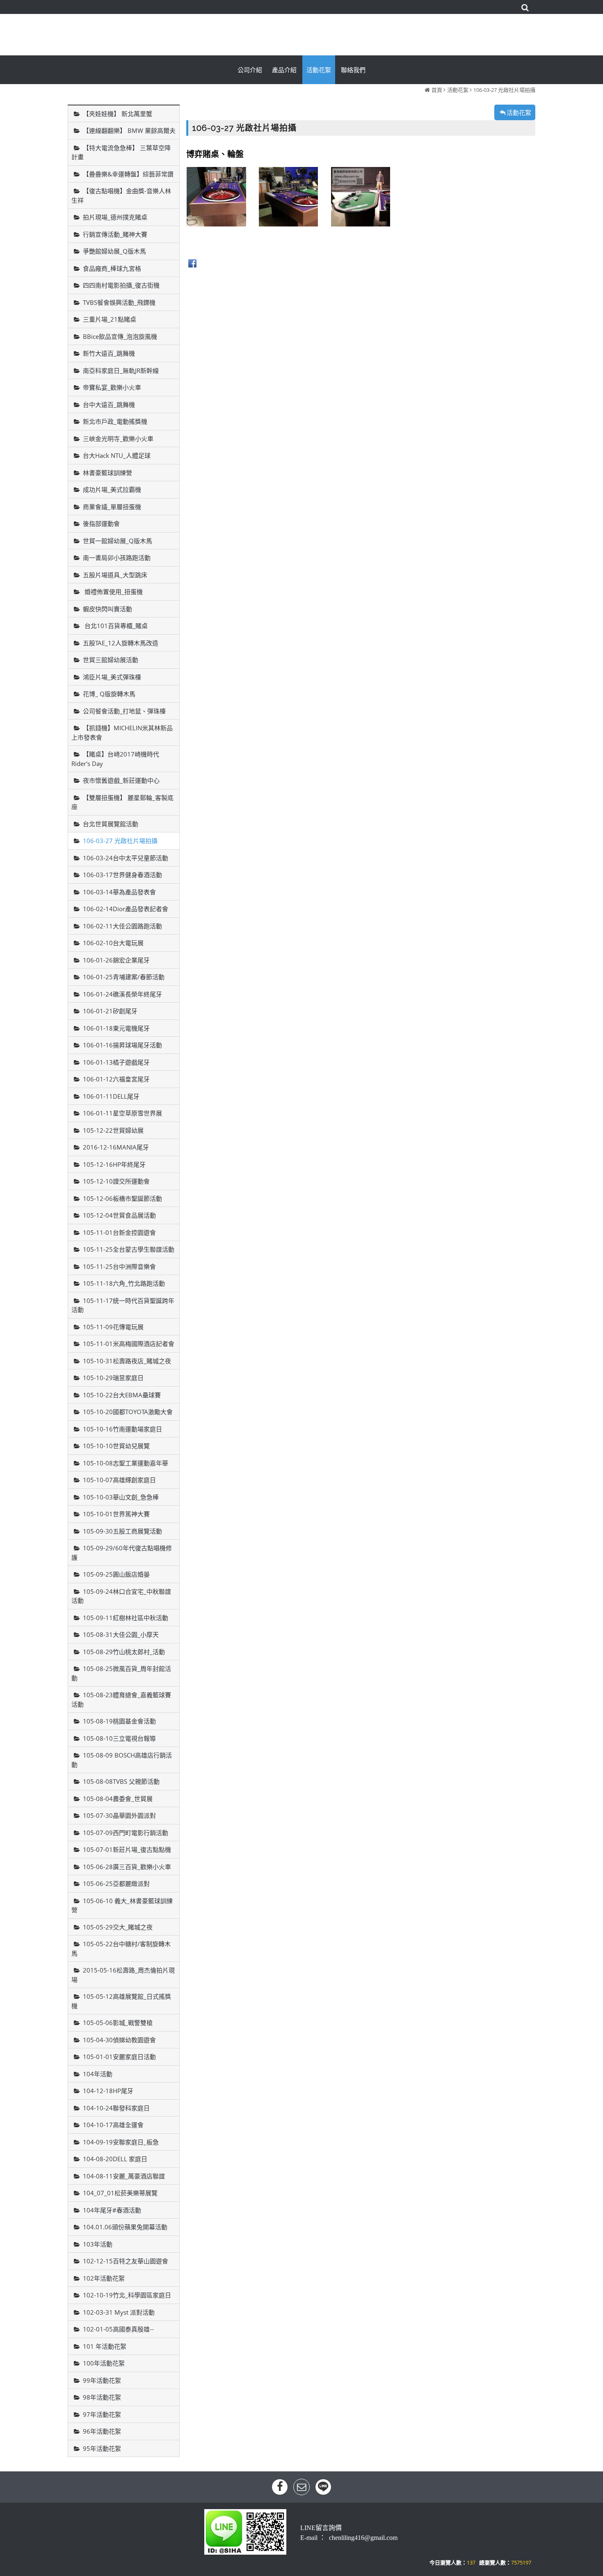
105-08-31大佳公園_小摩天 (121, 1634)
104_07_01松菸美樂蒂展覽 (120, 2193)
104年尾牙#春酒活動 (112, 2210)
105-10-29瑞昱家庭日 (113, 1378)
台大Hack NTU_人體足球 (117, 455)
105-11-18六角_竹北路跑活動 (124, 1283)
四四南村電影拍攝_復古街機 (121, 285)
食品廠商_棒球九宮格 (112, 268)
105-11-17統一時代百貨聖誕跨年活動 (123, 1305)
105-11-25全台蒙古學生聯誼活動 (129, 1249)
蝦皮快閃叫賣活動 (107, 609)
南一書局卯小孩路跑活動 (117, 558)
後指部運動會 (101, 523)
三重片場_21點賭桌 (110, 319)
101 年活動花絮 (105, 2346)
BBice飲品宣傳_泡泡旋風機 (120, 336)
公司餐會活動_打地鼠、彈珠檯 (124, 711)
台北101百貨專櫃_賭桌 (115, 626)
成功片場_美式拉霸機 (112, 489)
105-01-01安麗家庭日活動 (119, 2057)
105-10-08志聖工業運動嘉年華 (126, 1463)
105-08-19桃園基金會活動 (119, 1721)
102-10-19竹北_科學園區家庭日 (127, 2295)
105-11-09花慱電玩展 (113, 1327)
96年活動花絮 (102, 2431)
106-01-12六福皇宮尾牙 (116, 1079)
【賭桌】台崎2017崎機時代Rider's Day (115, 759)
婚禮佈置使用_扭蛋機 (113, 592)
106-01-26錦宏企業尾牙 (116, 960)
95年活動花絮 (102, 2448)
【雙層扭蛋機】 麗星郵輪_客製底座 (122, 802)
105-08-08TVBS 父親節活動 (121, 1781)
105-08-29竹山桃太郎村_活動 (124, 1652)
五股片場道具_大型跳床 (115, 575)
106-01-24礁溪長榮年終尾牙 (122, 994)
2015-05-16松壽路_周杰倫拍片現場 (123, 1975)
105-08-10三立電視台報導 (119, 1738)
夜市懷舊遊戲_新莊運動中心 (121, 780)
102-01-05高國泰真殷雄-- (118, 2329)
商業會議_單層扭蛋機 (112, 507)
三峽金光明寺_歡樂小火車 (118, 439)
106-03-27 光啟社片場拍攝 (504, 90)
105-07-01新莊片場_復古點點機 (127, 1849)
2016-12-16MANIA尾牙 (116, 1147)
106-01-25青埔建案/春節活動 (124, 977)
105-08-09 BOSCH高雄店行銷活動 (122, 1760)
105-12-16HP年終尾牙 (114, 1164)
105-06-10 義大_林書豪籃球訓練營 (122, 1905)
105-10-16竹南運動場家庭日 (122, 1429)
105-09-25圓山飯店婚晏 (116, 1574)
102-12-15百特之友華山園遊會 (126, 2261)
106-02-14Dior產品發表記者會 (126, 909)
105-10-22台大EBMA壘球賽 (122, 1395)
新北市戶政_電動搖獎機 (115, 421)
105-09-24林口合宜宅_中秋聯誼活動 (121, 1596)
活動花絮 (458, 90)
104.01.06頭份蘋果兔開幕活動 (125, 2227)
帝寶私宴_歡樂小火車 (112, 387)
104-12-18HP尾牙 (108, 2091)
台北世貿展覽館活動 (111, 824)
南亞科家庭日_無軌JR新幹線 (121, 370)
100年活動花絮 (104, 2363)
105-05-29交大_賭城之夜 (118, 1927)
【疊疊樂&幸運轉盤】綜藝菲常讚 (128, 174)
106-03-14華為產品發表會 (119, 892)
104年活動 (98, 2074)
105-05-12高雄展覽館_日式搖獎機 (121, 2001)
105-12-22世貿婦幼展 (113, 1130)
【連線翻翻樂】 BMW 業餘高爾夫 (129, 130)
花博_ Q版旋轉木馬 (109, 694)
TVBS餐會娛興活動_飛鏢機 (119, 302)
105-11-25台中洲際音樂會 (119, 1266)
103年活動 (98, 2244)
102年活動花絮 (104, 2278)
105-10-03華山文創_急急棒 (121, 1497)
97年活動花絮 (102, 2414)
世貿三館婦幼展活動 (111, 660)
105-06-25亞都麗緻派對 (116, 1883)
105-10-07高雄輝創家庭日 (119, 1480)
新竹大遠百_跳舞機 (109, 353)
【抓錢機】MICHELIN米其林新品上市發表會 (122, 733)
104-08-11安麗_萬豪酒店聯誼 (124, 2176)
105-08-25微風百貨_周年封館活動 (121, 1673)
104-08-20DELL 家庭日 (115, 2159)
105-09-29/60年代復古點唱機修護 (122, 1553)
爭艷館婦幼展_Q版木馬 (114, 251)
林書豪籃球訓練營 (107, 473)
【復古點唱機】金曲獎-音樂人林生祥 (121, 195)
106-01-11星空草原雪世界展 (122, 1113)
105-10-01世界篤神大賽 (116, 1514)
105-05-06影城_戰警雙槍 (118, 2023)
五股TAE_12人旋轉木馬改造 (121, 643)
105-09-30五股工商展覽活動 (122, 1531)
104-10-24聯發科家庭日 (116, 2108)
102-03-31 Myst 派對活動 (119, 2312)
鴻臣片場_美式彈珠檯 (112, 677)
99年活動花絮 (102, 2380)
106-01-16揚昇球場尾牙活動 (122, 1045)
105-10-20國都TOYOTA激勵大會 (128, 1412)
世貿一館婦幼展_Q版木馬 (118, 541)
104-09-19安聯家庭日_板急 (121, 2142)
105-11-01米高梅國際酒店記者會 (129, 1344)
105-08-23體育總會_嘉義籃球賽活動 (121, 1699)
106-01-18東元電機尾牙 (116, 1028)
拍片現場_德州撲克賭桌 (115, 217)
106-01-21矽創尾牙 (110, 1011)
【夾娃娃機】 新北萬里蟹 (118, 114)
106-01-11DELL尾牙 (111, 1096)
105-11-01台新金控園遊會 (119, 1232)
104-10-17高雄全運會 (113, 2125)
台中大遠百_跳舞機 (109, 405)
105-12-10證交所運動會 (116, 1181)
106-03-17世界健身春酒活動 (122, 875)
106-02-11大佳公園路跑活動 (122, 926)
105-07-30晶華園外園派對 (119, 1815)
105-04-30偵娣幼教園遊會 (119, 2040)
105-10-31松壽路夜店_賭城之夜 (127, 1361)
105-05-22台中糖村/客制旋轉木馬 (121, 1949)
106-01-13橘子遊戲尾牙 (116, 1062)
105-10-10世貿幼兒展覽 (116, 1446)
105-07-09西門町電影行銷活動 (126, 1833)
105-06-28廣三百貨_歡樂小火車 (127, 1867)
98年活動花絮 (102, 2397)
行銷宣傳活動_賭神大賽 (115, 234)
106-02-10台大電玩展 (113, 943)
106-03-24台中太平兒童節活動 (126, 858)
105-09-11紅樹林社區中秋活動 (126, 1618)
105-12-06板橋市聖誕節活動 (122, 1198)
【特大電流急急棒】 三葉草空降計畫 (121, 152)
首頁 (437, 90)
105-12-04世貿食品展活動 (119, 1215)
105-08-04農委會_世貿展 (118, 1799)
